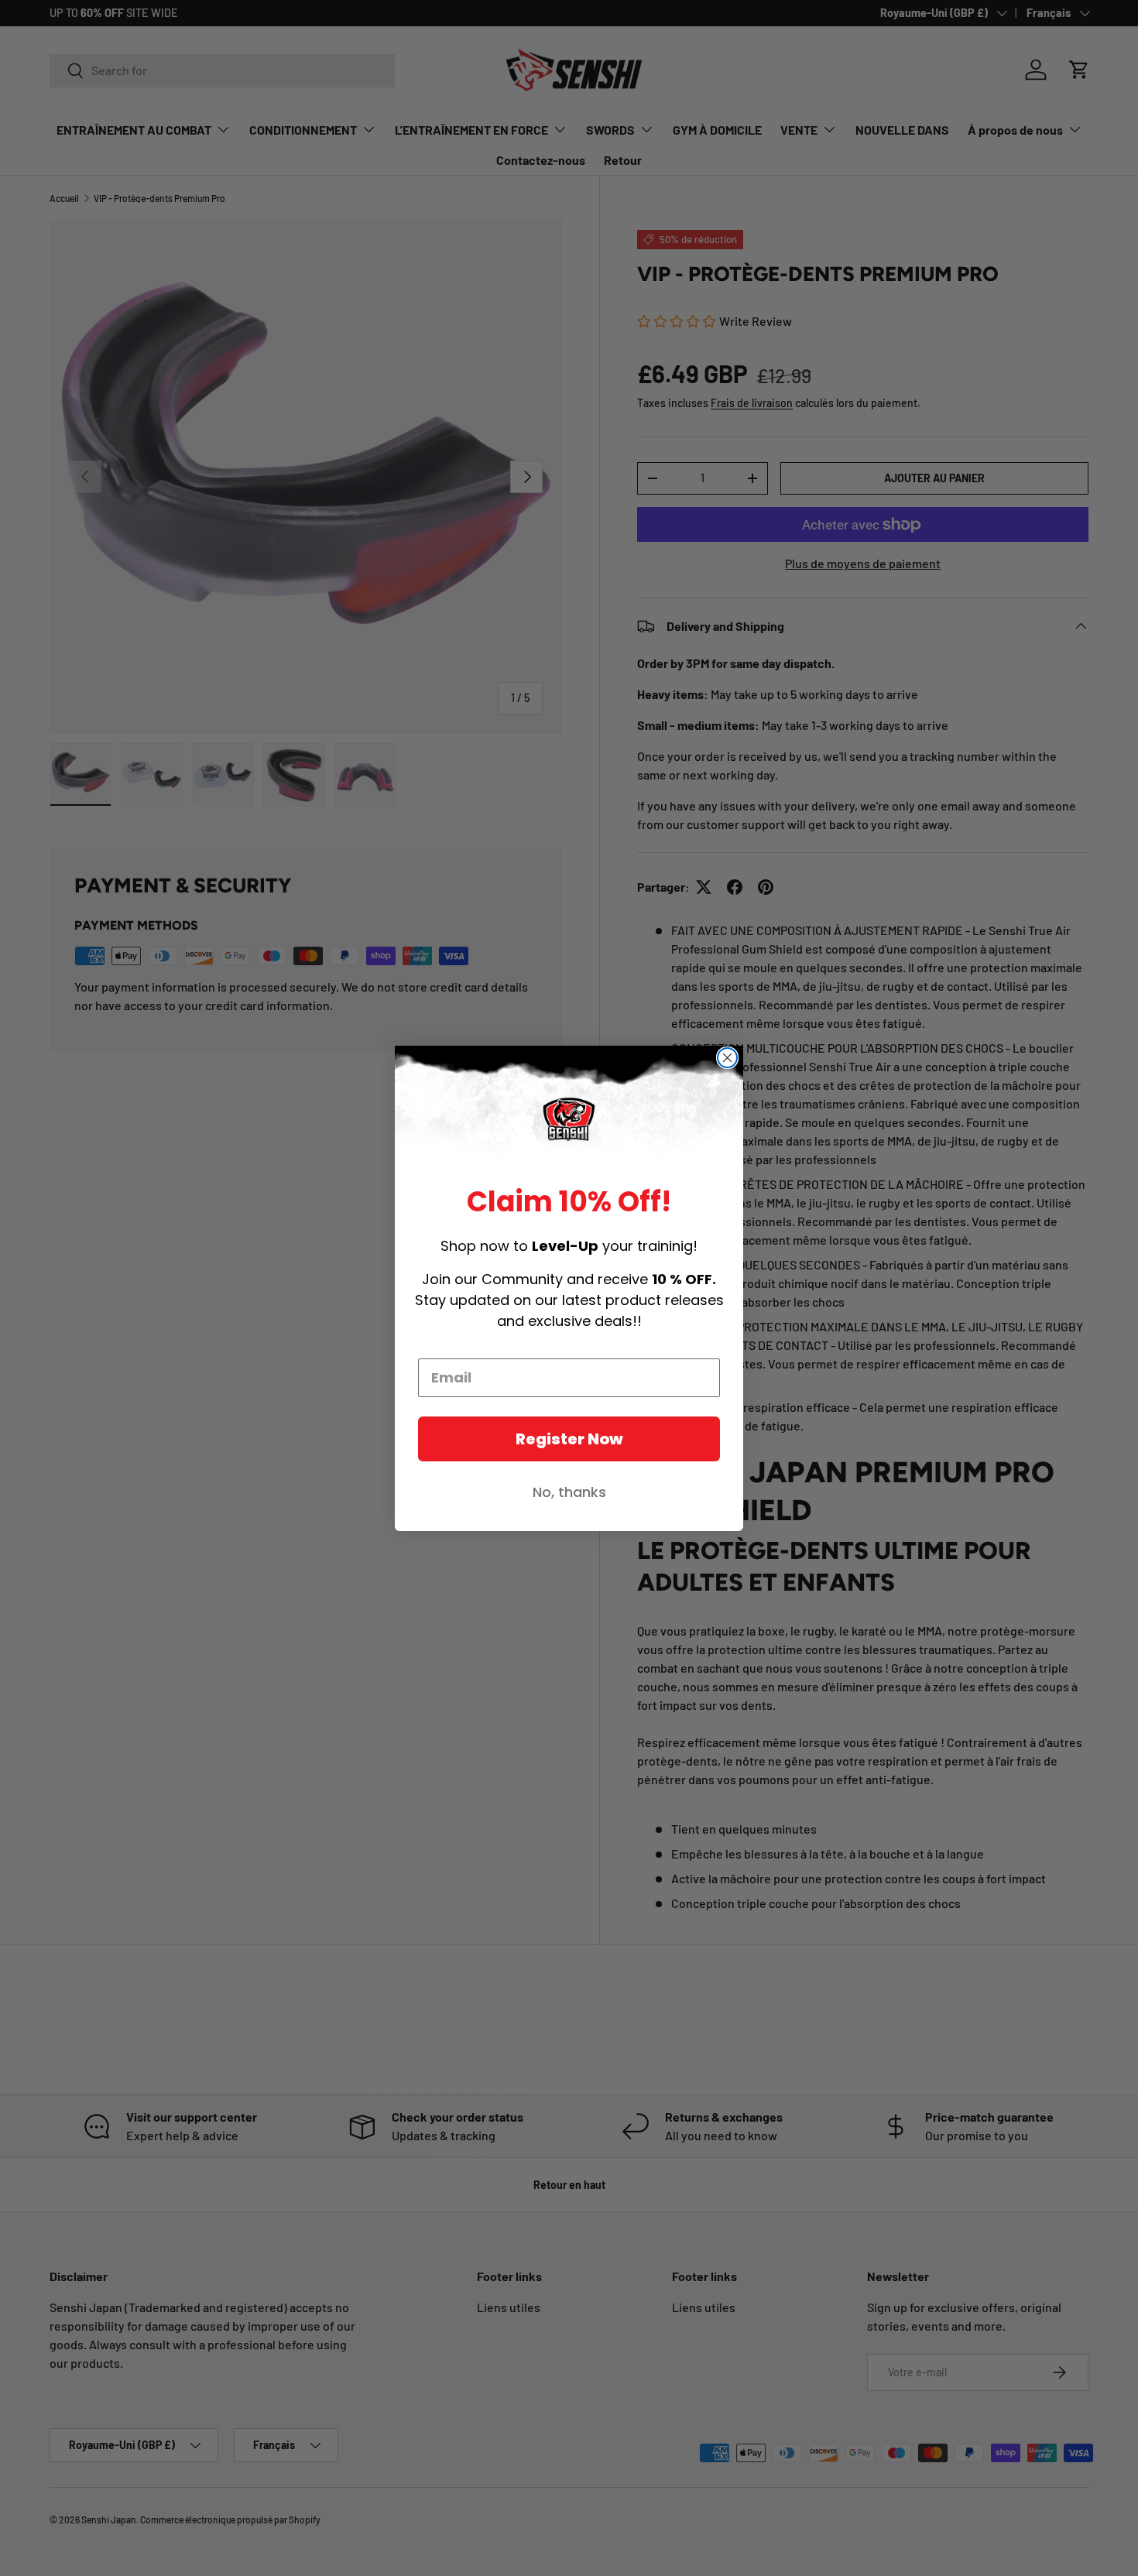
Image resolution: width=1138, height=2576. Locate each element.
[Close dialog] (727, 1058)
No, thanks (569, 1492)
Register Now (569, 1439)
